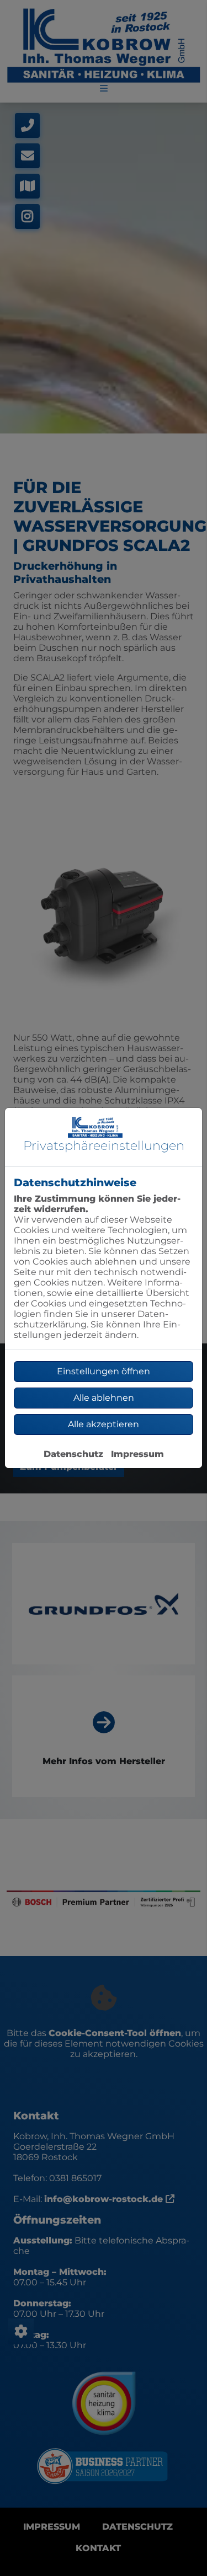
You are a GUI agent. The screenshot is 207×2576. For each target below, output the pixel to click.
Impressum (137, 1454)
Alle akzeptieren (104, 1424)
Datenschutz (73, 1454)
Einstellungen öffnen (104, 1371)
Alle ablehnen (104, 1398)
